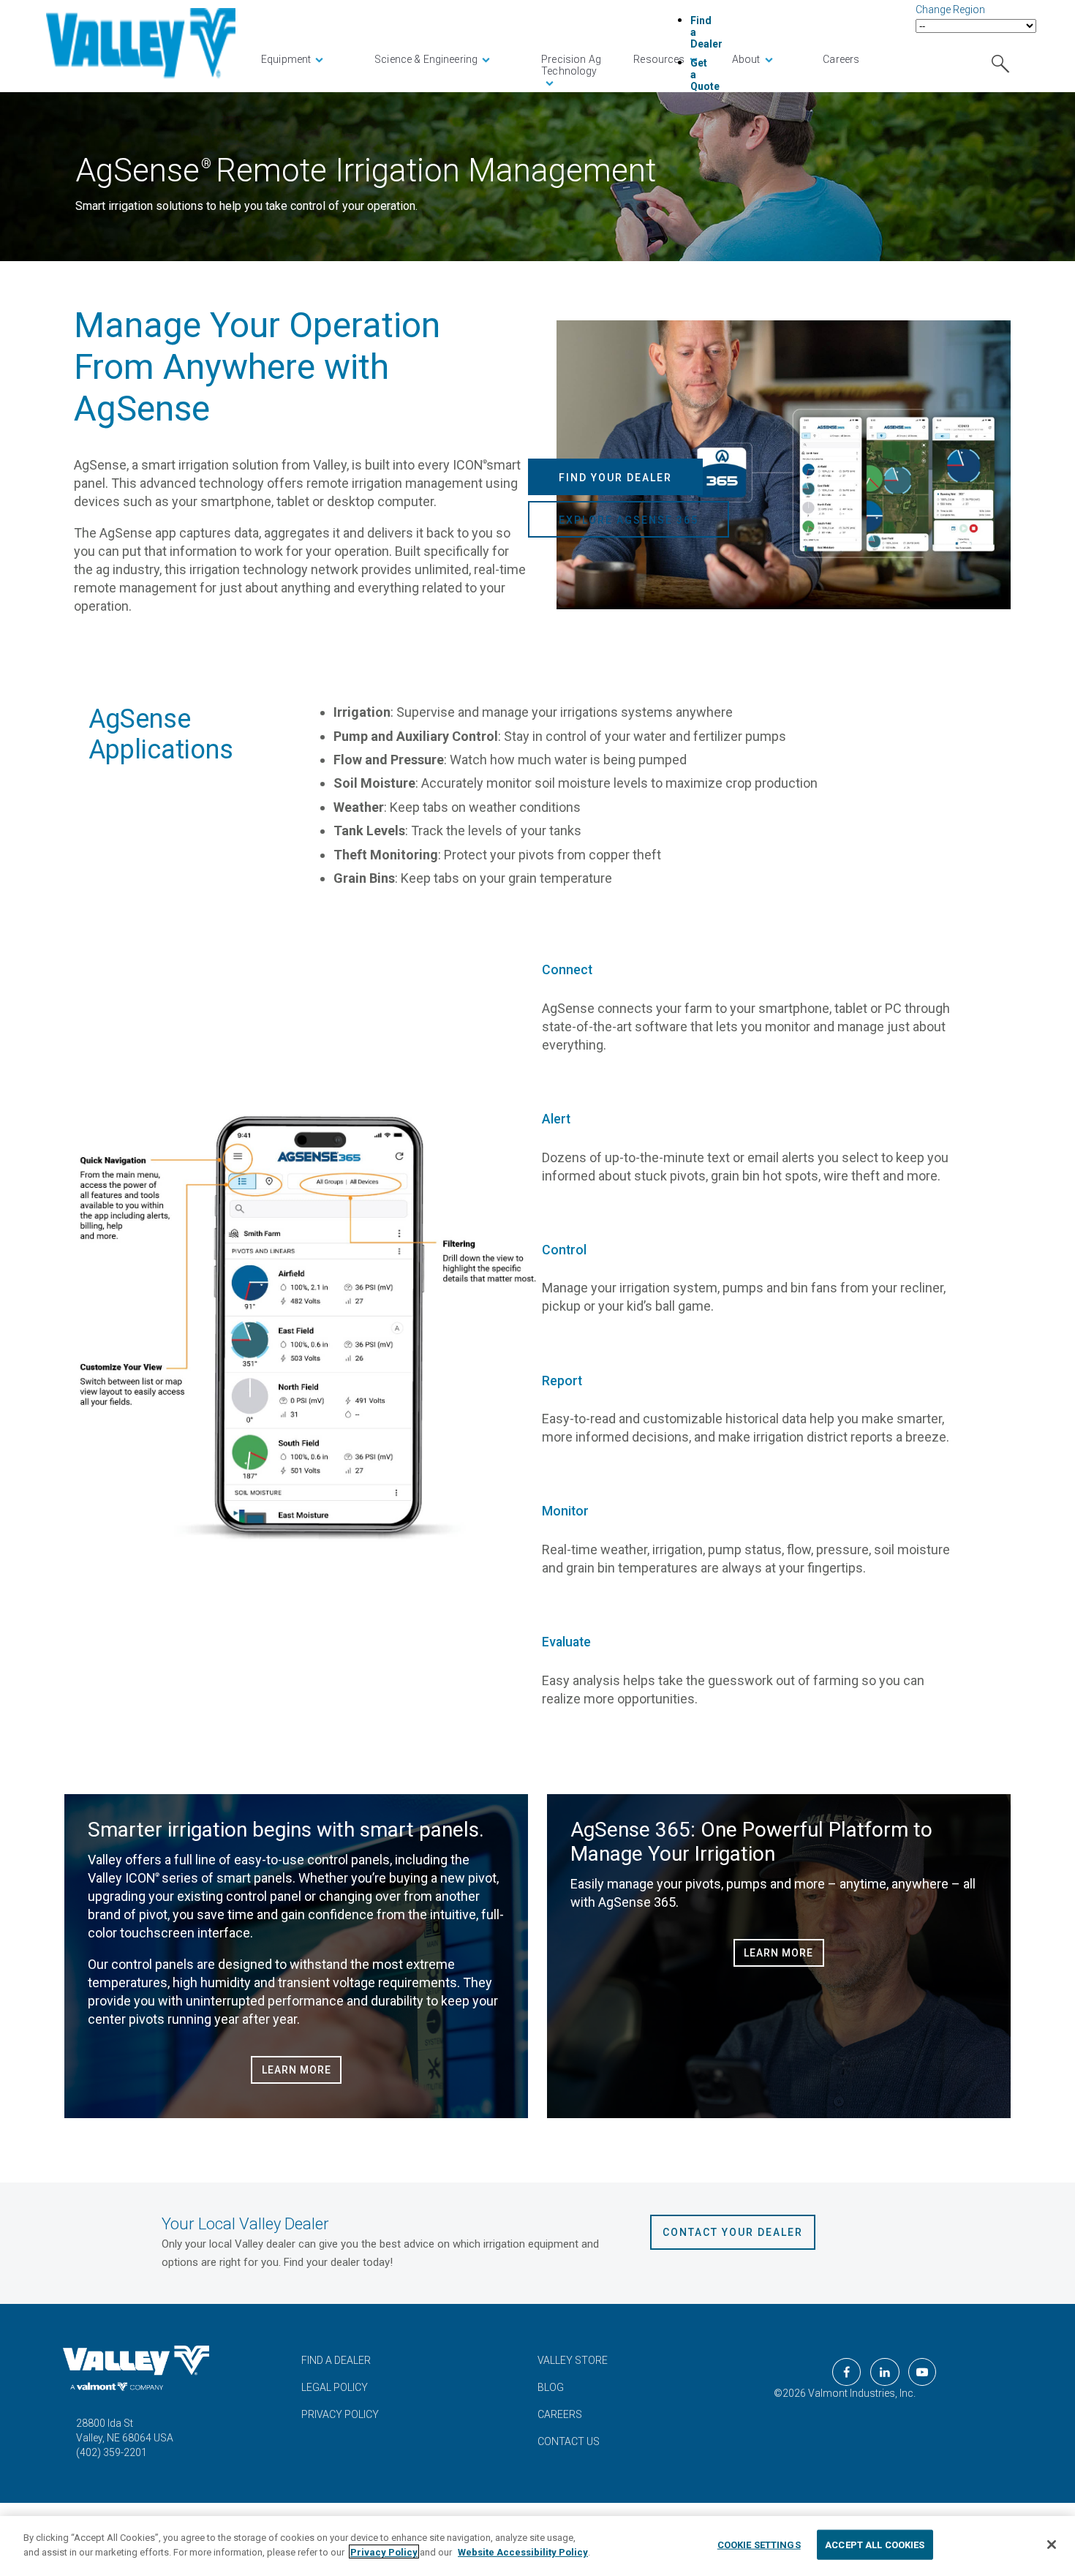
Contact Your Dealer (733, 2232)
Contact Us (569, 2441)
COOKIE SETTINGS (759, 2545)
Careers (560, 2414)
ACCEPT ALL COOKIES (875, 2545)
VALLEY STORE (573, 2360)
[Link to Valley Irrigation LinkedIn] (885, 2372)
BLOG (551, 2387)
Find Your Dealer (615, 478)
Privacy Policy (340, 2414)
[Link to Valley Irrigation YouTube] (922, 2372)
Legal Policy (335, 2387)
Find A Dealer (336, 2360)
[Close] (1052, 2545)
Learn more (297, 2070)
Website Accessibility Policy (523, 2551)
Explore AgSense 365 (629, 520)
